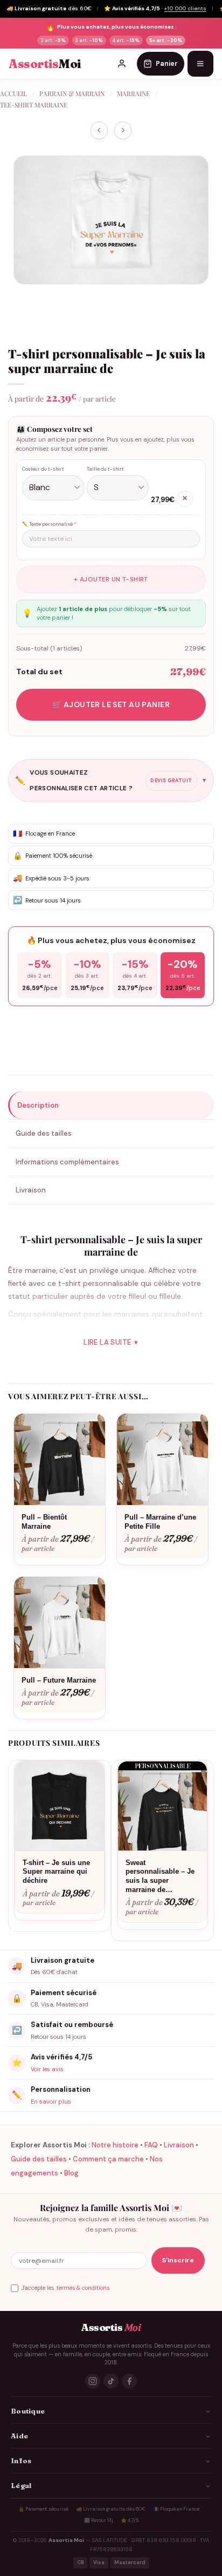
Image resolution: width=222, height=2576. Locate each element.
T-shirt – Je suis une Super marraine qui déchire (56, 1872)
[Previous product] (123, 130)
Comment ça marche (108, 2159)
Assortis (45, 64)
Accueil (13, 93)
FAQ (151, 2145)
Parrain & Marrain (72, 93)
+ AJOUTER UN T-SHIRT (111, 579)
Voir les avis (47, 2069)
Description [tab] (38, 1105)
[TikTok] (111, 2381)
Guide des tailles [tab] (44, 1133)
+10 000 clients (185, 8)
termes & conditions (83, 2288)
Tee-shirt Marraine (34, 105)
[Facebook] (129, 2381)
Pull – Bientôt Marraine (44, 1522)
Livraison (179, 2145)
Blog (71, 2173)
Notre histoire (115, 2145)
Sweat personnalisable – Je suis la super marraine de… (160, 1876)
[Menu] (200, 64)
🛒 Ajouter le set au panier (111, 704)
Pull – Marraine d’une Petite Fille (160, 1522)
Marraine (133, 93)
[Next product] (99, 130)
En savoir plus (51, 2102)
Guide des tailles (39, 2159)
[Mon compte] (122, 64)
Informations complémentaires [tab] (67, 1162)
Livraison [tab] (31, 1190)
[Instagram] (93, 2381)
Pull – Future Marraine (59, 1680)
